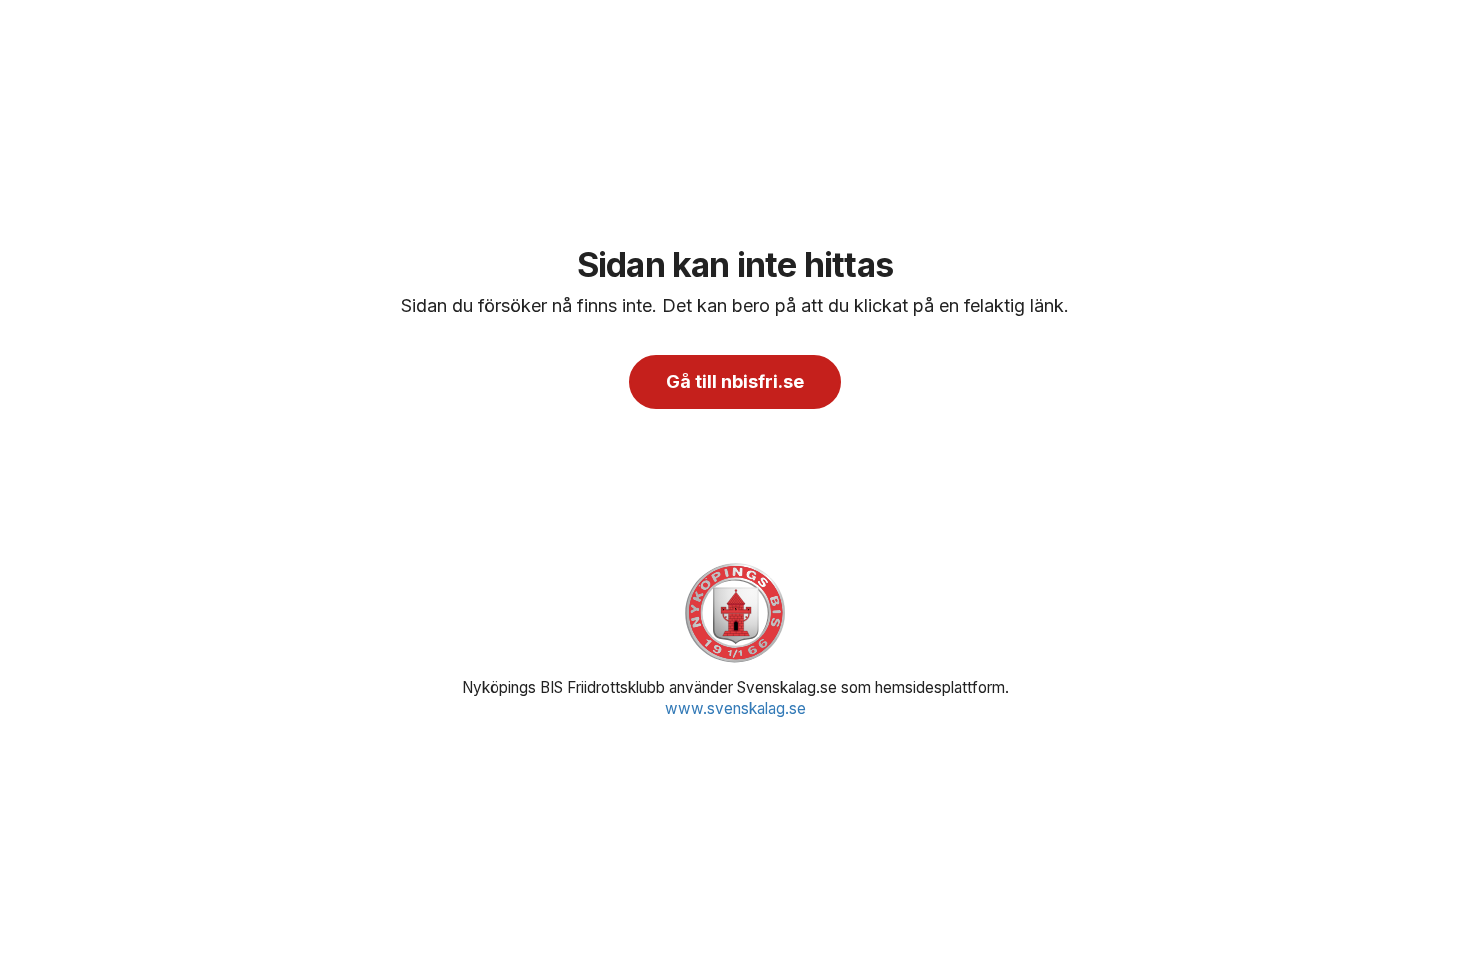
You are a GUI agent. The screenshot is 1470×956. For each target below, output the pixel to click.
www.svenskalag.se (735, 708)
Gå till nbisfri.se (735, 381)
